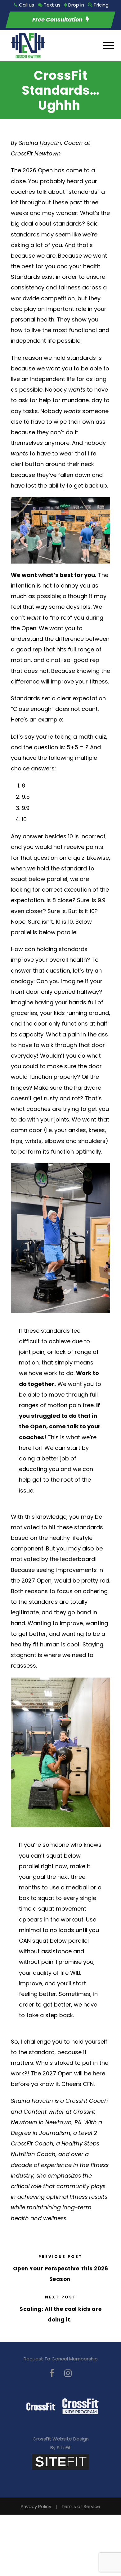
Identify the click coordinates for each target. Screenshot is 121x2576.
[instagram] (68, 2373)
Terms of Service (81, 2506)
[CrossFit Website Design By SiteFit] (60, 2461)
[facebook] (52, 2373)
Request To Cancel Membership (61, 2359)
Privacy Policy (36, 2506)
